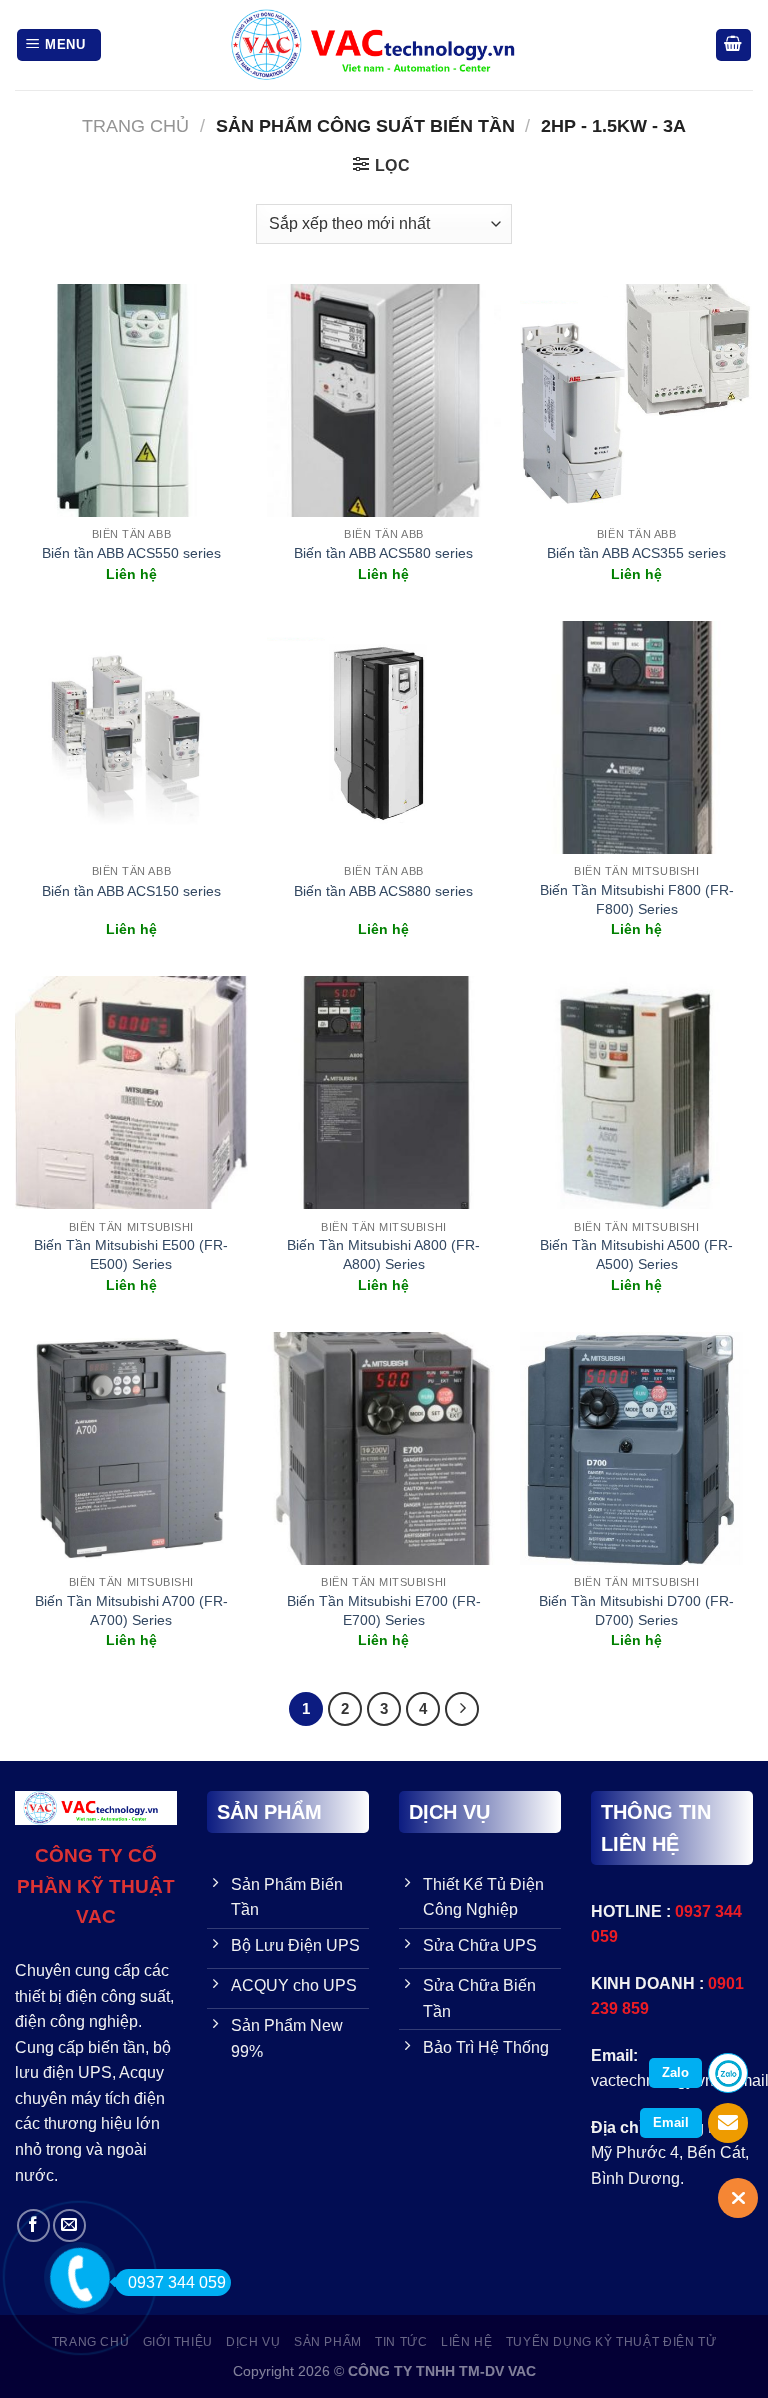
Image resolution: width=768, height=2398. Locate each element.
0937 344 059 (177, 2282)
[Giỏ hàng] (734, 45)
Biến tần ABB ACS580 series (383, 553)
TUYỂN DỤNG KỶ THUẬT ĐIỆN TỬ (611, 2342)
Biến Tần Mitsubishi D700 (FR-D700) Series (636, 1610)
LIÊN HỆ (466, 2342)
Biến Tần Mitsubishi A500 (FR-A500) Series (636, 1254)
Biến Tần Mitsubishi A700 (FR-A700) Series (131, 1610)
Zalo (675, 2072)
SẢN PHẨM (328, 2342)
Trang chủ (135, 125)
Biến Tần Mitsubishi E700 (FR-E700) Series (384, 1610)
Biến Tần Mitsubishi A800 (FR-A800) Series (383, 1254)
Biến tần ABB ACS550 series (131, 553)
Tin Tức (401, 2342)
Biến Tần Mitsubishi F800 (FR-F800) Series (637, 899)
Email (671, 2122)
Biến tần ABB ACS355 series (636, 553)
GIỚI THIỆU (178, 2342)
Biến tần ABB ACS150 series (131, 891)
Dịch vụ (253, 2342)
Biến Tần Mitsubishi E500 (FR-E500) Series (131, 1254)
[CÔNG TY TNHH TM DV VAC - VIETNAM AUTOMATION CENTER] (384, 45)
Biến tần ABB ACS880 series (383, 891)
